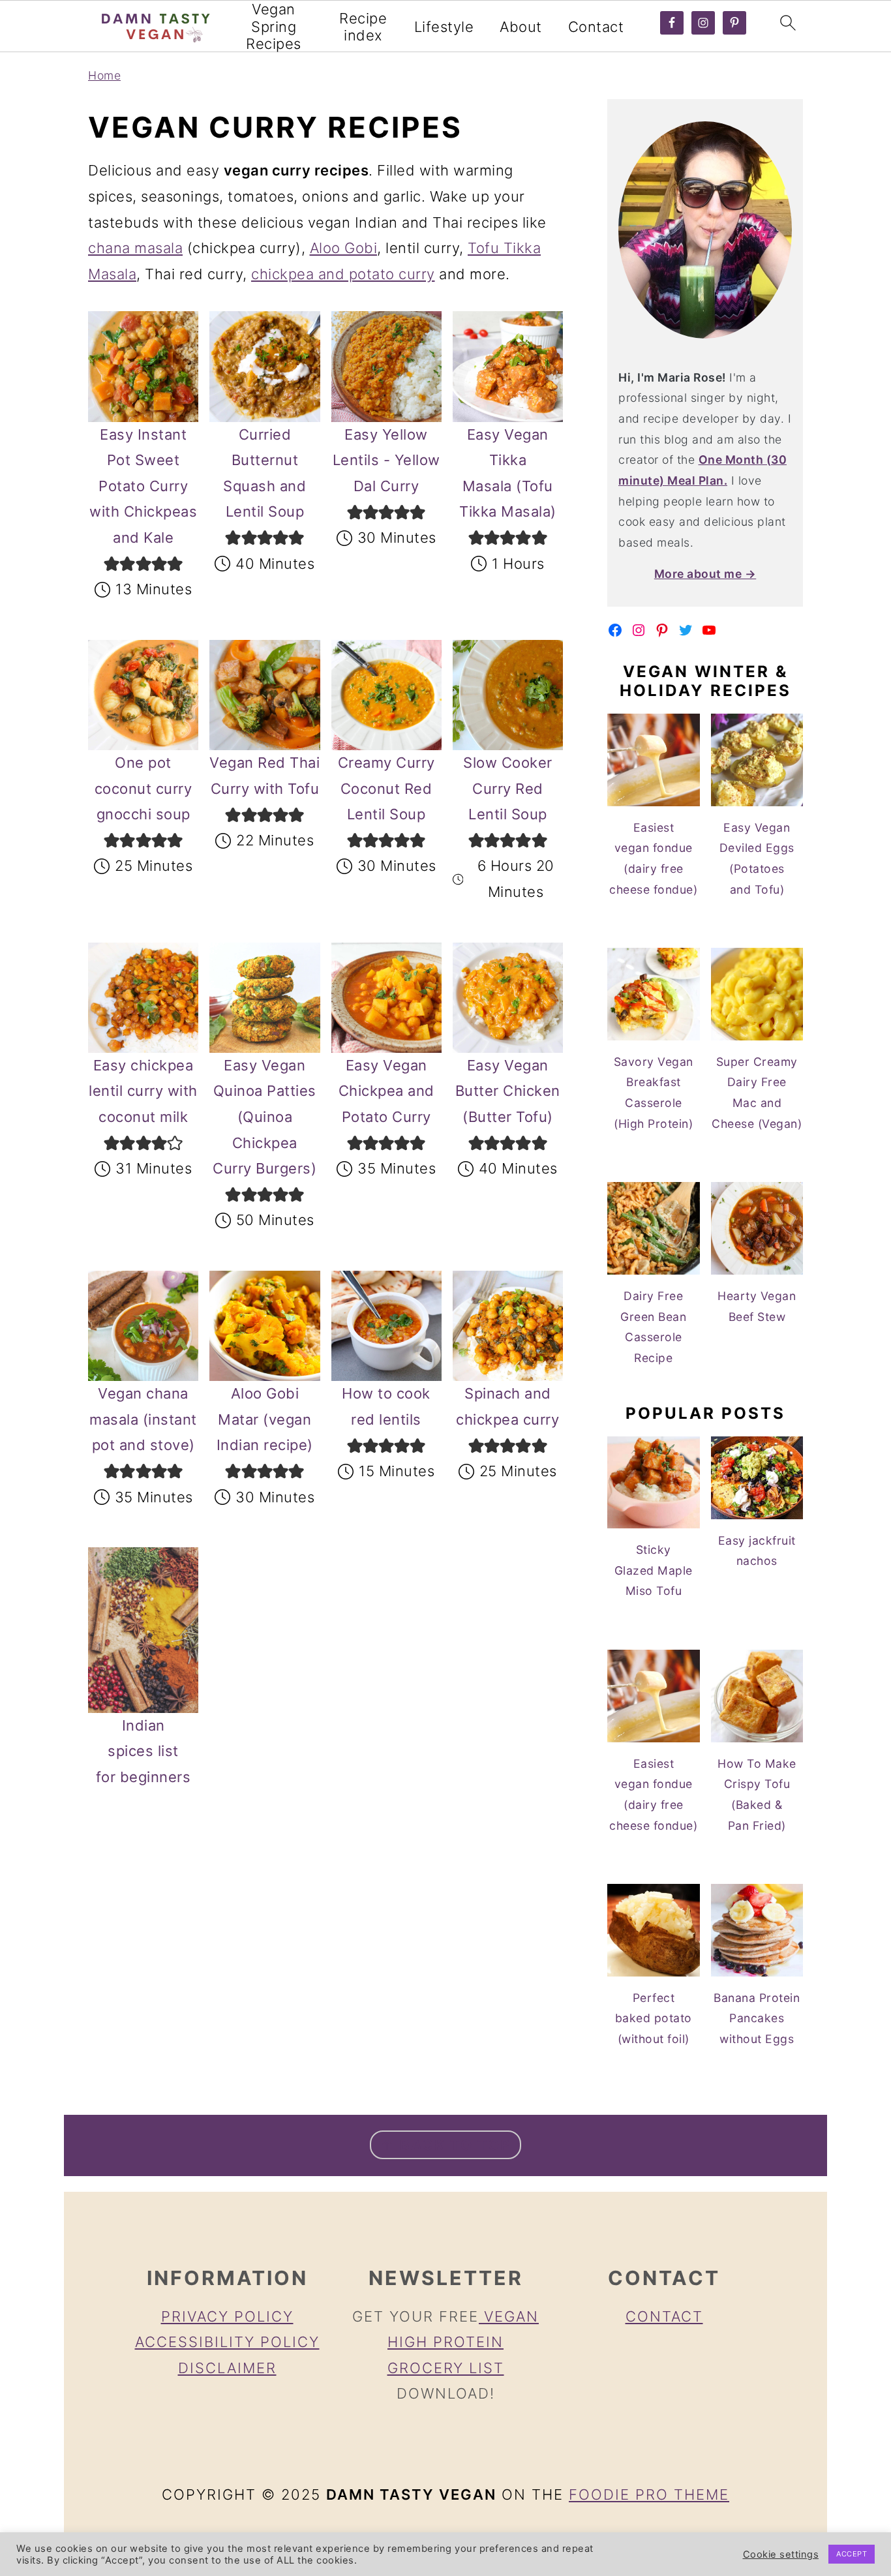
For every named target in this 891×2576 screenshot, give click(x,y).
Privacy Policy (227, 2316)
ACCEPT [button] (852, 2554)
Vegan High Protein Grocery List (463, 2342)
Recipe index (363, 27)
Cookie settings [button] (781, 2554)
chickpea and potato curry (343, 274)
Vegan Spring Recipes (274, 26)
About (521, 27)
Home (104, 75)
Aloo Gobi (344, 248)
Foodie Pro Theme (649, 2494)
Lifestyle (444, 27)
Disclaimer (227, 2368)
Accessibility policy (227, 2342)
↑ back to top (445, 2145)
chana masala (135, 248)
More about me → (705, 574)
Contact (596, 27)
